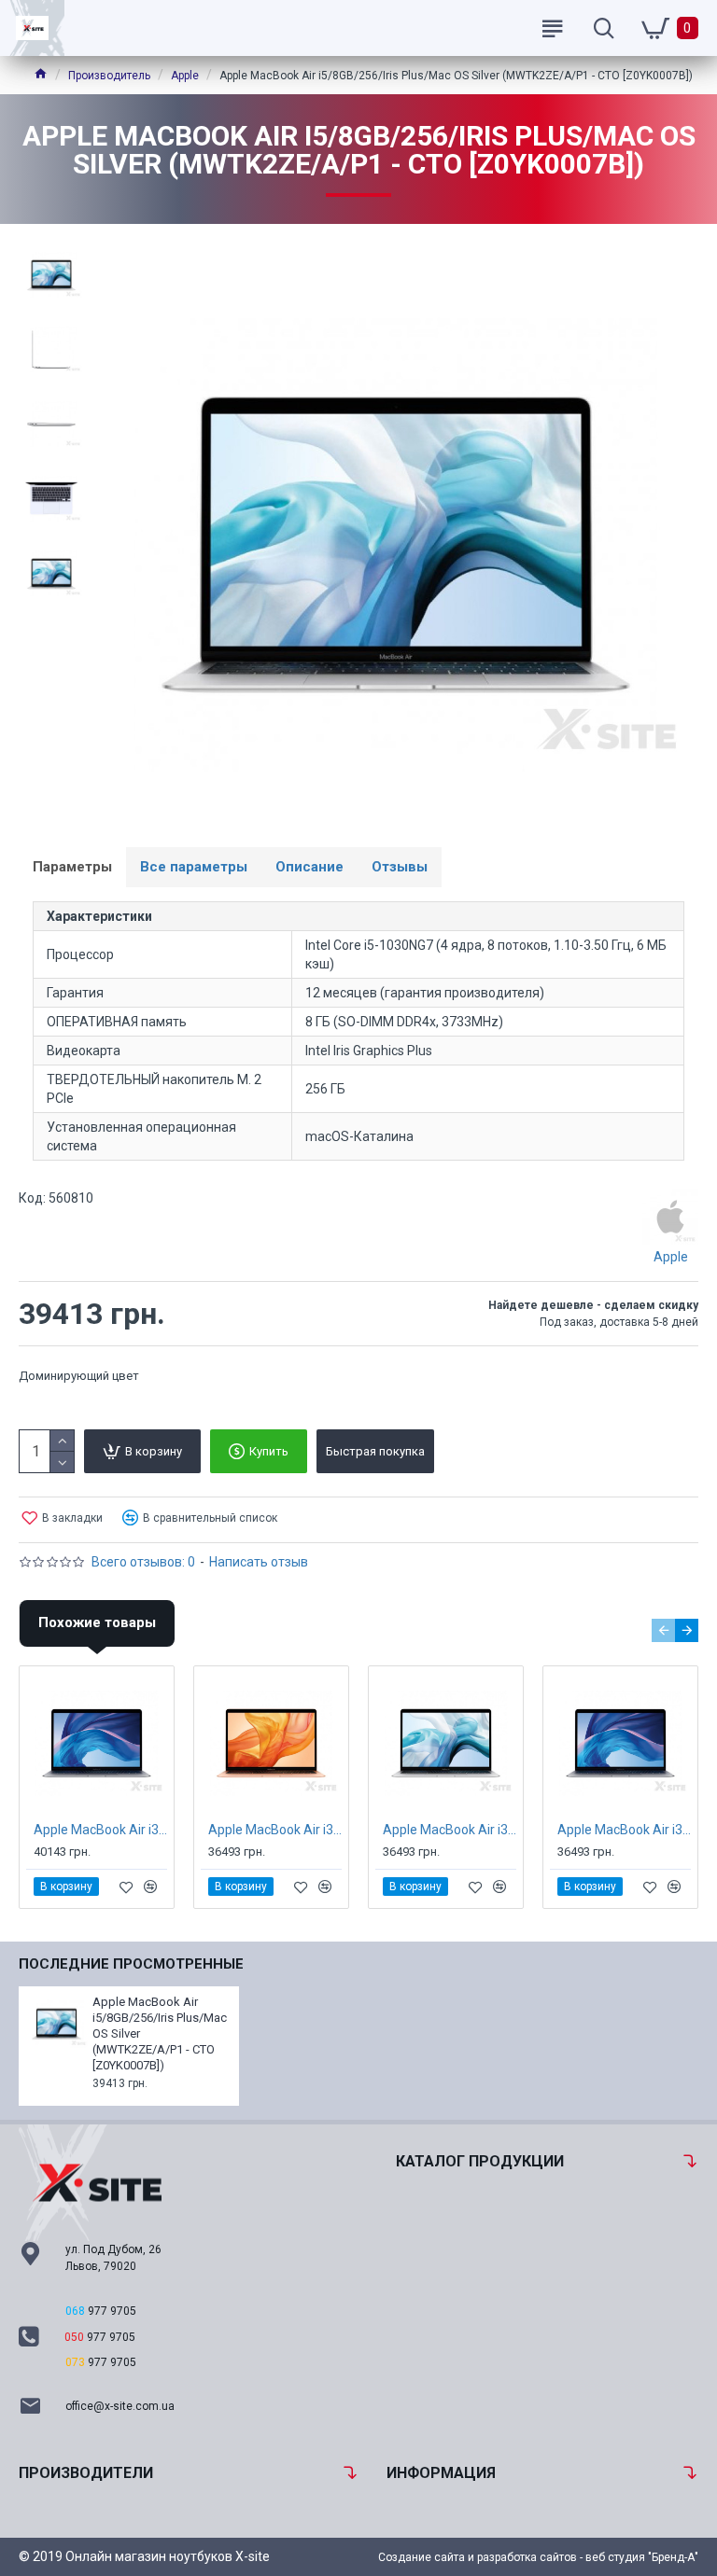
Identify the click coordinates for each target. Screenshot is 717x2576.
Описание (309, 867)
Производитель (109, 76)
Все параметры (194, 867)
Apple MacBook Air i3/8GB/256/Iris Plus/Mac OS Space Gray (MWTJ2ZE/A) (624, 1830)
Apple (185, 76)
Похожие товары (97, 1622)
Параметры (72, 867)
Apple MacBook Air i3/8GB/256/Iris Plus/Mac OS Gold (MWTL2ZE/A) (275, 1830)
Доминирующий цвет (79, 1376)
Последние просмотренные (131, 1964)
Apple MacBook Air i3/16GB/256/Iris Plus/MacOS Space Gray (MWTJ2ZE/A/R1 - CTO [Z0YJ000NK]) (100, 1830)
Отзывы (400, 867)
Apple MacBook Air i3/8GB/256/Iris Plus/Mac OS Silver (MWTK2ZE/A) (450, 1830)
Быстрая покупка (375, 1451)
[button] (663, 1630)
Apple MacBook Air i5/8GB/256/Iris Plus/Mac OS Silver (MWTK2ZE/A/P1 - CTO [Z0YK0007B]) (160, 2033)
